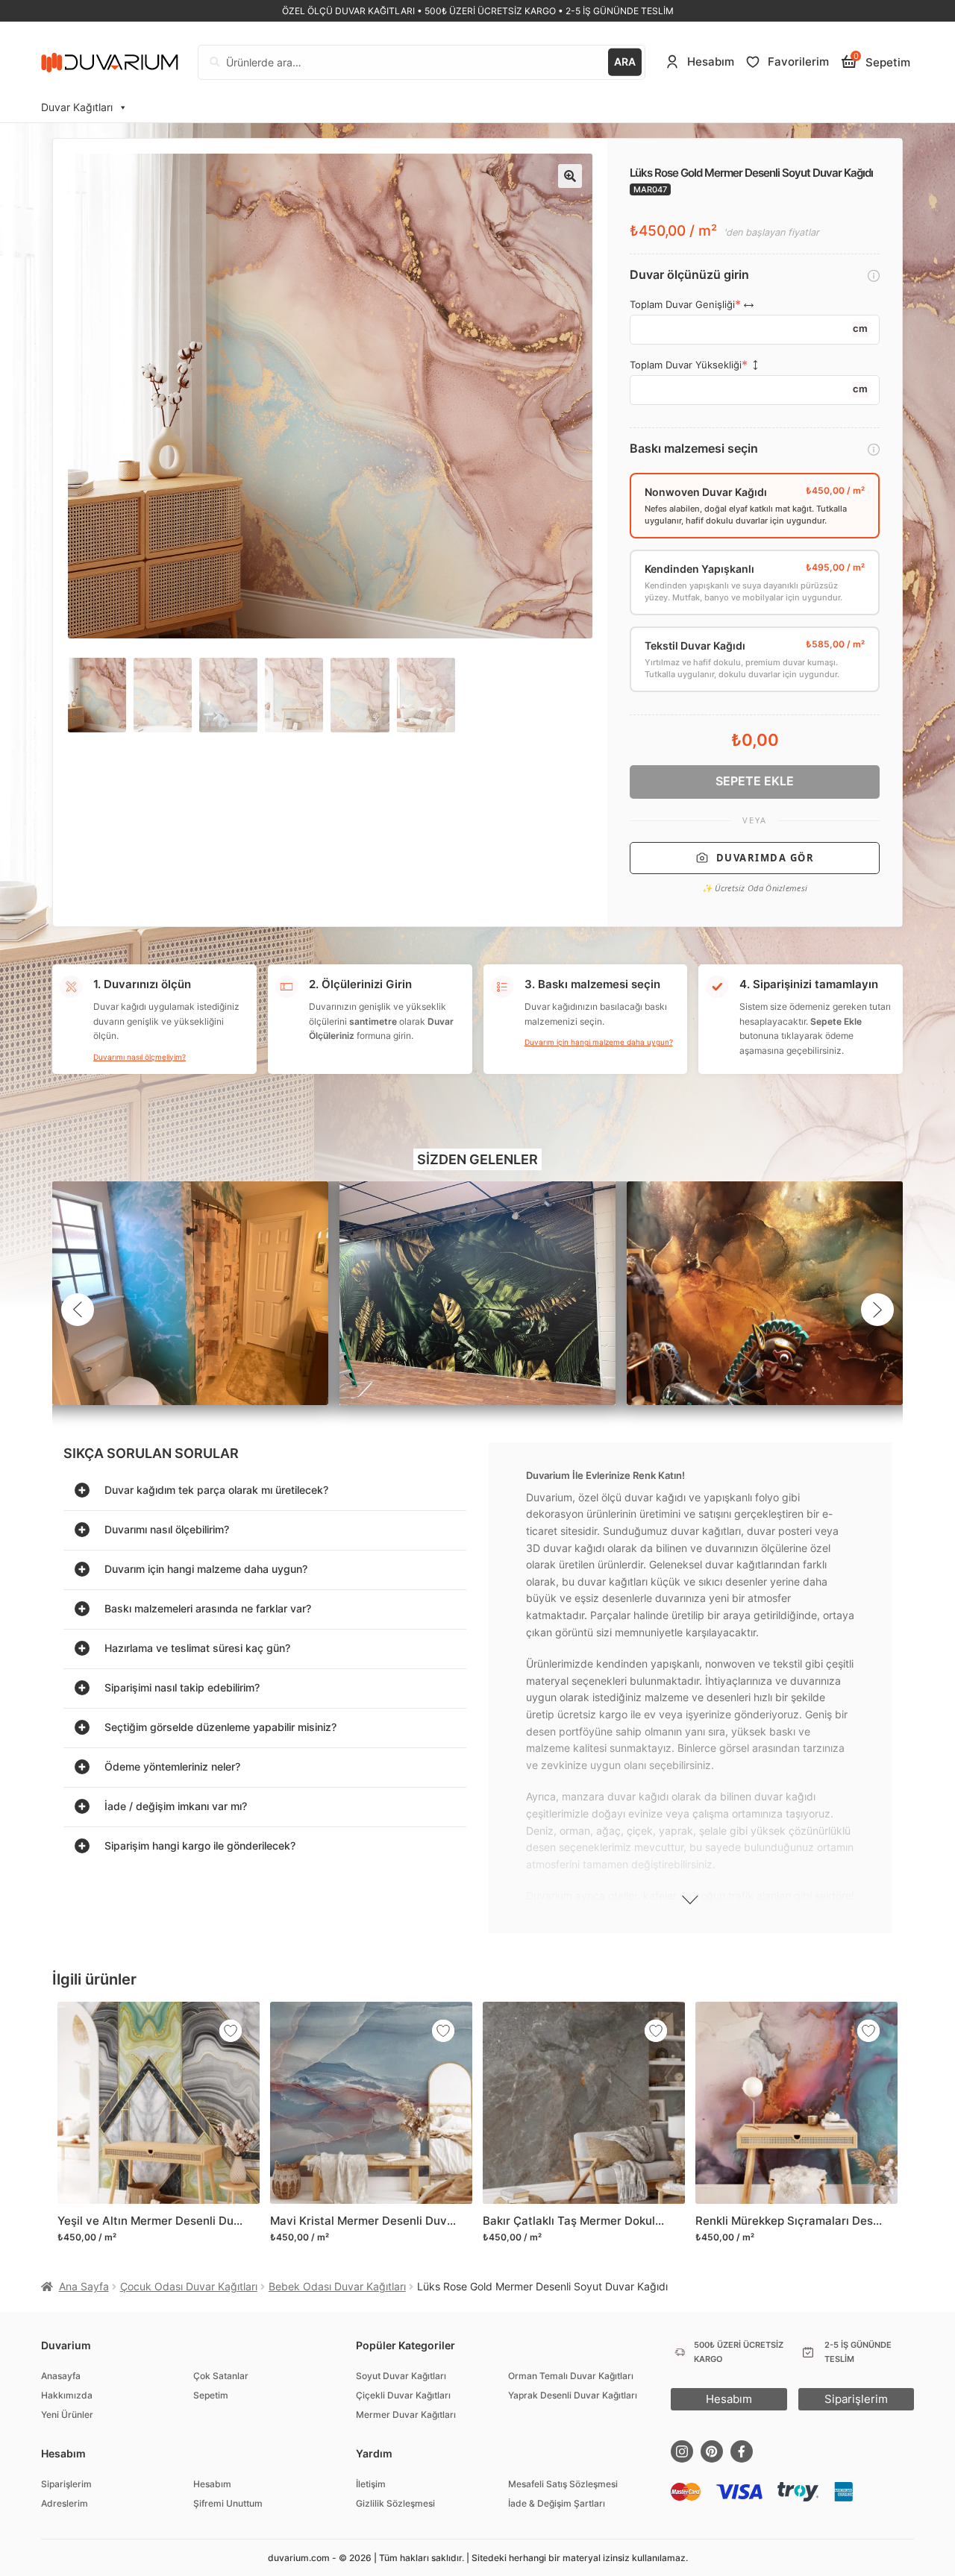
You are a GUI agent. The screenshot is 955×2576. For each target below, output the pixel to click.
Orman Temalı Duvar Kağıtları (571, 2376)
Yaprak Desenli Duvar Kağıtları (573, 2395)
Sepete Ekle (755, 781)
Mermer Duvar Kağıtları (406, 2415)
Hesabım (212, 2484)
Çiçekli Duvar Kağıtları (403, 2395)
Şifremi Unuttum (228, 2503)
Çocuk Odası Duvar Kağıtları (189, 2286)
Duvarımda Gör (765, 858)
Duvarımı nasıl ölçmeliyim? (140, 1057)
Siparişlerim (66, 2484)
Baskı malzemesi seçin (694, 449)
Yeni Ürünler (67, 2415)
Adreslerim (65, 2503)
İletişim (371, 2484)
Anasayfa (61, 2376)
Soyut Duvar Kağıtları (401, 2376)
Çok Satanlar (221, 2376)
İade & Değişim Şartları (557, 2503)
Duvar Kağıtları (77, 107)
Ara (625, 62)
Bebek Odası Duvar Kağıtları (337, 2286)
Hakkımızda (67, 2395)
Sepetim (211, 2395)
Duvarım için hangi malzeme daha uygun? (599, 1042)
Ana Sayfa (84, 2286)
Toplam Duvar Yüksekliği (686, 365)
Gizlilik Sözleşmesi (395, 2503)
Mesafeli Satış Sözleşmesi (563, 2484)
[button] (570, 176)
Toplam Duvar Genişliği (682, 305)
